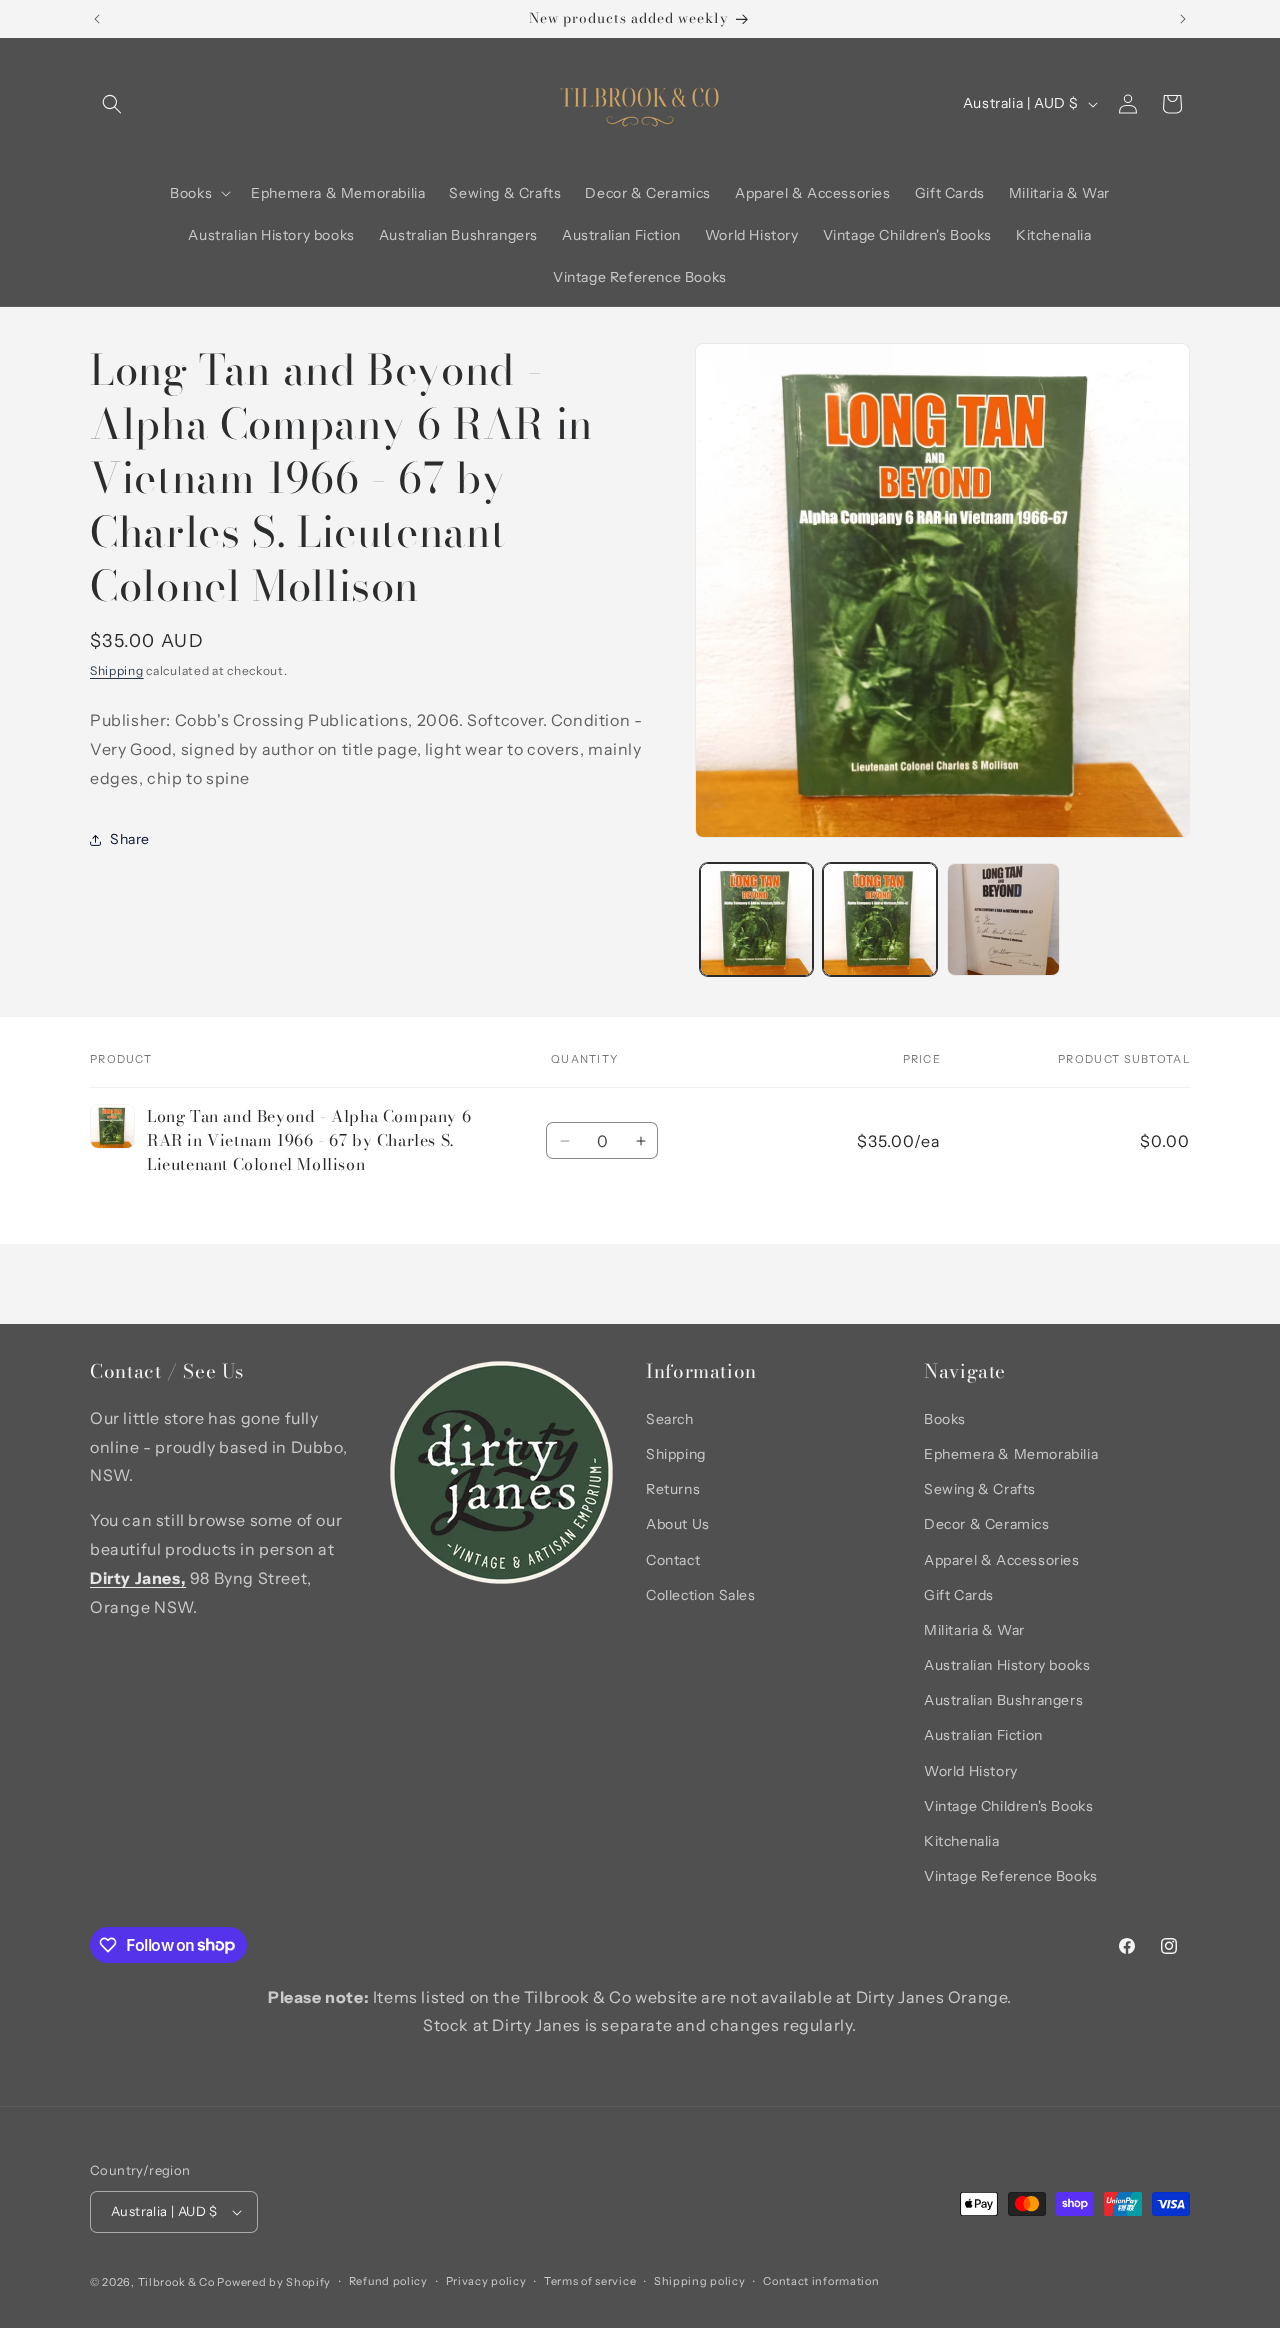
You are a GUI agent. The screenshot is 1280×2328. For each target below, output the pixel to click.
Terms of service (590, 2281)
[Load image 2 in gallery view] (879, 919)
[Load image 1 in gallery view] (756, 919)
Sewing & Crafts (980, 1489)
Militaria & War (974, 1630)
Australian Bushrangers (1003, 1700)
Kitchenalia (962, 1841)
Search (670, 1419)
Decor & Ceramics (987, 1524)
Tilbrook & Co (176, 2282)
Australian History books (1007, 1665)
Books (945, 1419)
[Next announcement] (1183, 19)
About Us (678, 1524)
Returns (673, 1489)
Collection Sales (701, 1595)
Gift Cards (959, 1595)
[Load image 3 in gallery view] (1003, 919)
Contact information (821, 2281)
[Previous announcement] (97, 19)
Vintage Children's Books (1008, 1806)
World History (971, 1771)
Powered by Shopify (274, 2282)
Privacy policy (486, 2281)
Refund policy (388, 2281)
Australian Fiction (983, 1736)
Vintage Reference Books (1011, 1876)
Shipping (117, 670)
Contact (673, 1560)
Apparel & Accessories (1002, 1560)
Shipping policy (700, 2281)
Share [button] (130, 839)
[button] (112, 104)
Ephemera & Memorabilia (1011, 1454)
